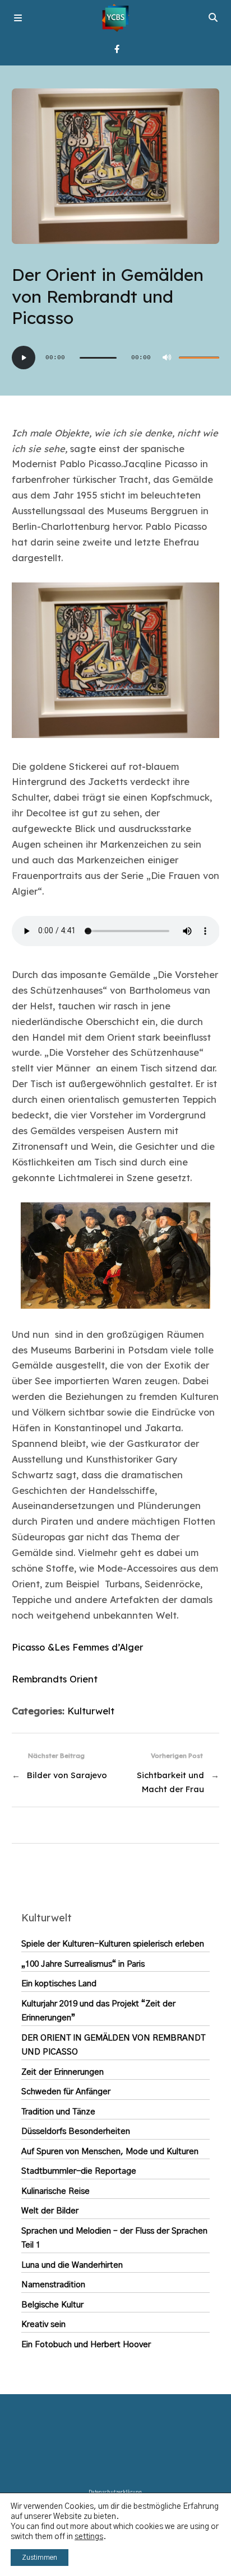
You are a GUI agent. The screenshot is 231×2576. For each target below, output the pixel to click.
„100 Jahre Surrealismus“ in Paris (83, 1964)
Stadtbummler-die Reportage (79, 2171)
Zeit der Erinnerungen (63, 2072)
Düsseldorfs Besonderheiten (76, 2131)
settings (89, 2537)
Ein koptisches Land (59, 1984)
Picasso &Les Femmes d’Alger (77, 1647)
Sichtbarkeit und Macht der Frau (170, 1782)
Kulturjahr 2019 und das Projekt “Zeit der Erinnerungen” (98, 2011)
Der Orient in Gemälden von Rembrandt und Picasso (113, 2045)
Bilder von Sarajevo (67, 1775)
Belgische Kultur (52, 2305)
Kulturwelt (91, 1711)
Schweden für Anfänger (66, 2092)
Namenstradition (53, 2285)
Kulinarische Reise (56, 2191)
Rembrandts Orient (55, 1679)
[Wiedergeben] (24, 358)
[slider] (199, 358)
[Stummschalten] (167, 358)
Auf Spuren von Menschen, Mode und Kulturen (110, 2152)
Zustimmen (40, 2558)
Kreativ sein (43, 2324)
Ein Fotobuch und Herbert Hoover (86, 2345)
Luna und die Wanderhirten (72, 2265)
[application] (116, 358)
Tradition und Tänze (58, 2112)
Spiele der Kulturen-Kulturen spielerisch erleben (113, 1944)
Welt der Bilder (50, 2211)
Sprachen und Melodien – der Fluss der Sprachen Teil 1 (114, 2238)
